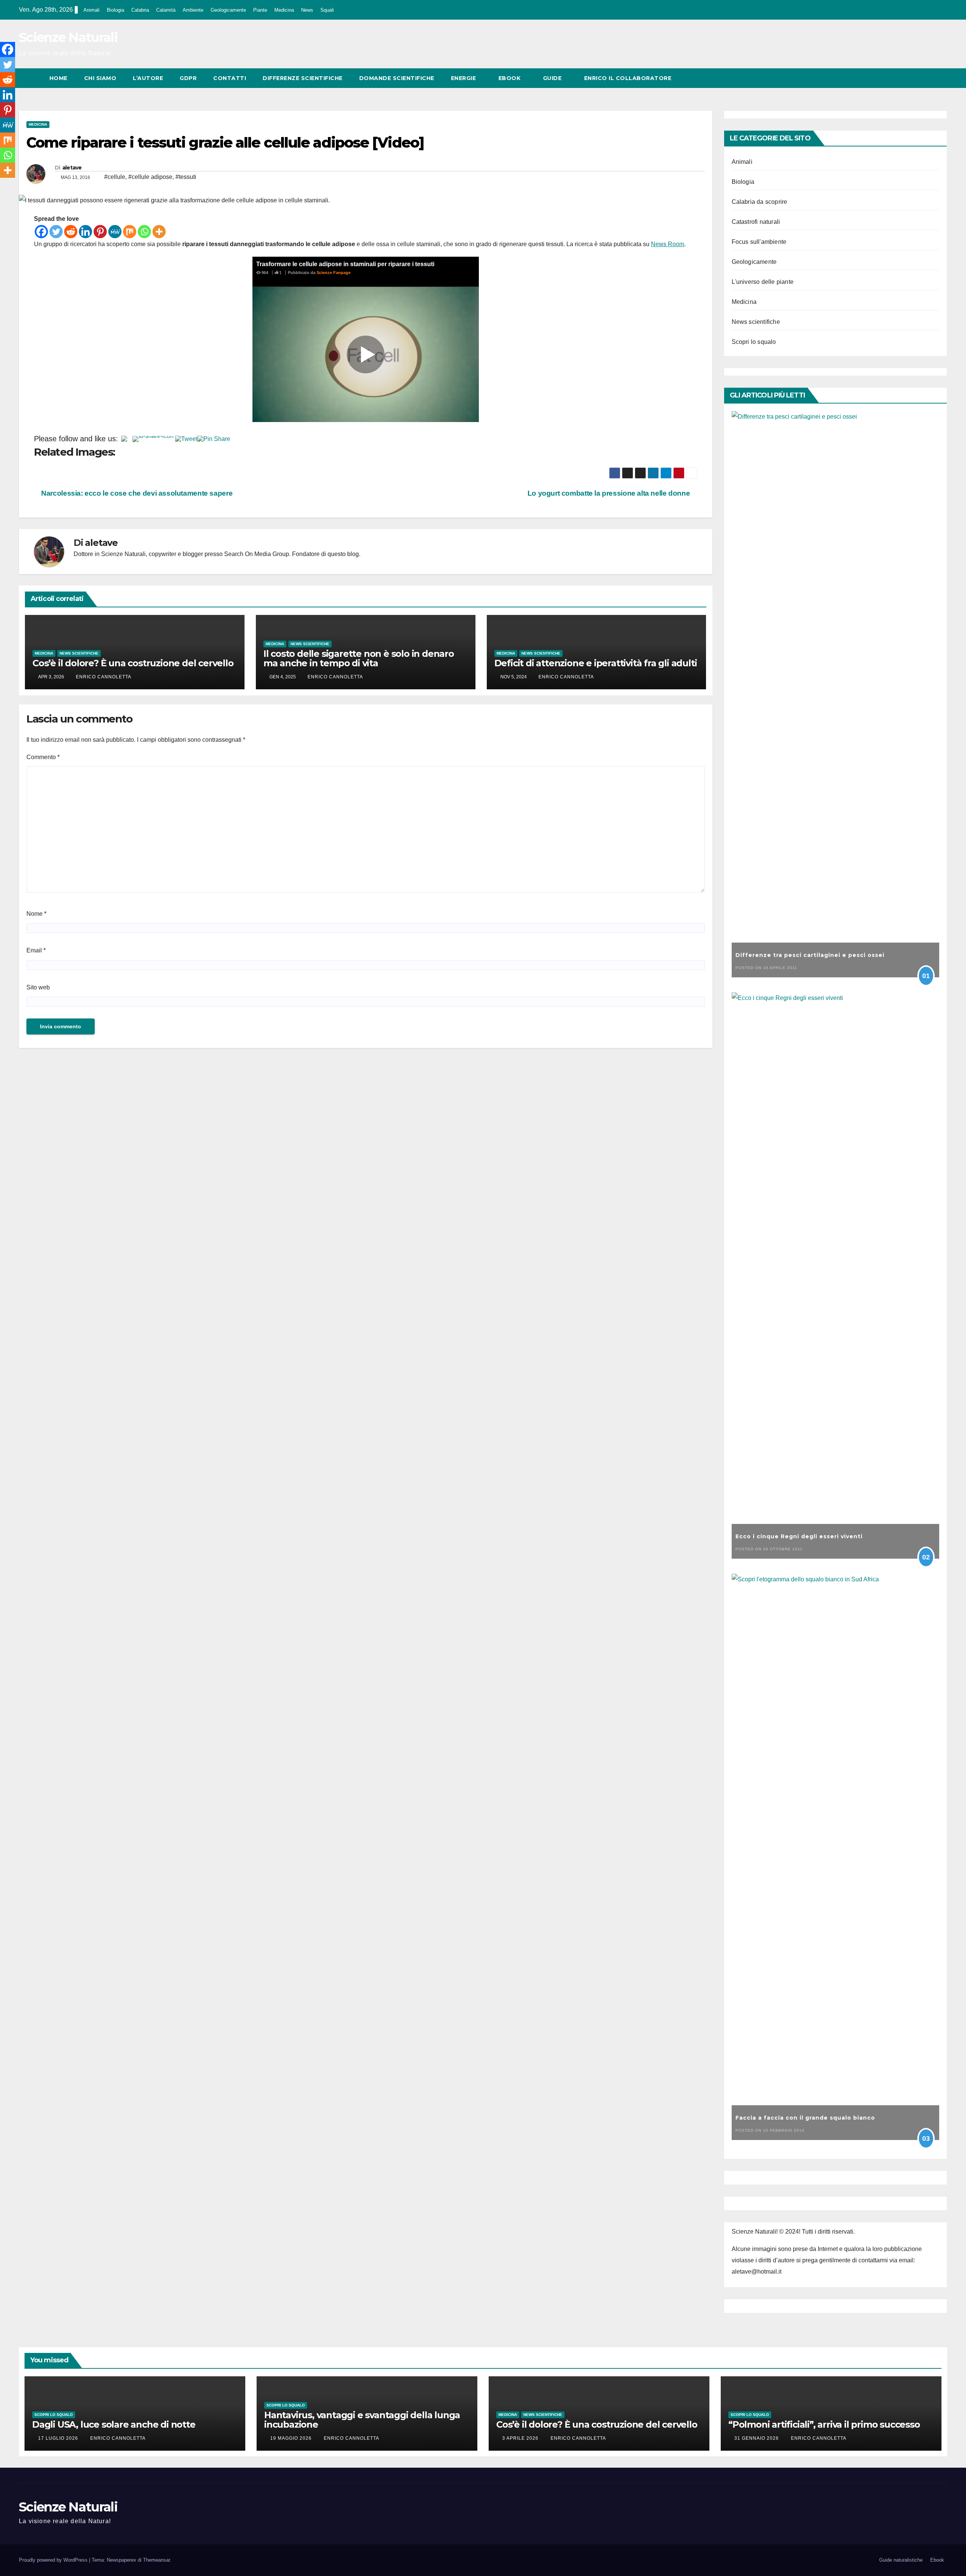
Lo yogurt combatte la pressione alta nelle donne (610, 493)
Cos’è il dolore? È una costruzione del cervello (133, 663)
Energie (464, 78)
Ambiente (193, 10)
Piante (260, 10)
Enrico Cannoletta (104, 677)
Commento (43, 757)
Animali (92, 10)
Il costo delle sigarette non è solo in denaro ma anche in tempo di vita (359, 658)
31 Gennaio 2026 (757, 2438)
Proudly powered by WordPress (54, 2560)
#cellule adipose (150, 177)
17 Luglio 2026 (59, 2438)
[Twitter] (56, 232)
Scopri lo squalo (754, 342)
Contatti (230, 78)
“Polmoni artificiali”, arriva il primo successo (824, 2424)
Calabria (140, 10)
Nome (36, 914)
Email (36, 950)
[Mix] (130, 232)
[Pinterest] (100, 232)
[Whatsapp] (144, 232)
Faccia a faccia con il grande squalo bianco (805, 2118)
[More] (159, 232)
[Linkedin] (85, 232)
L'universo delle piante (763, 282)
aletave (72, 168)
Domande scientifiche (397, 78)
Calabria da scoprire (760, 202)
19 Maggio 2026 (292, 2438)
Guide (553, 78)
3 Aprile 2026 (521, 2438)
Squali (327, 10)
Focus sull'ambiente (759, 242)
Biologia (115, 10)
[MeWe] (115, 232)
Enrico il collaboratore (628, 78)
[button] (928, 78)
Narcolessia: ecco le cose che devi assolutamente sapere (136, 493)
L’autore (148, 78)
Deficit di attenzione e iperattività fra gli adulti (596, 663)
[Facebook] (41, 232)
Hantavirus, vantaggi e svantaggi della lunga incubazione (362, 2420)
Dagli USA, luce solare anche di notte (114, 2424)
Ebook (510, 78)
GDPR (188, 78)
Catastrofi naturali (756, 222)
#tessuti (186, 177)
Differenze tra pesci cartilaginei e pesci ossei (810, 955)
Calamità (166, 10)
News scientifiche (79, 653)
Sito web (38, 987)
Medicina (284, 10)
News (307, 10)
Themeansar (156, 2560)
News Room (668, 244)
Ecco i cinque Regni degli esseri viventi (799, 1536)
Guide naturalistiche (901, 2560)
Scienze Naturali (68, 37)
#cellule (115, 177)
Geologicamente (228, 10)
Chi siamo (100, 78)
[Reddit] (71, 232)
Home (58, 78)
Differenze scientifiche (303, 78)
